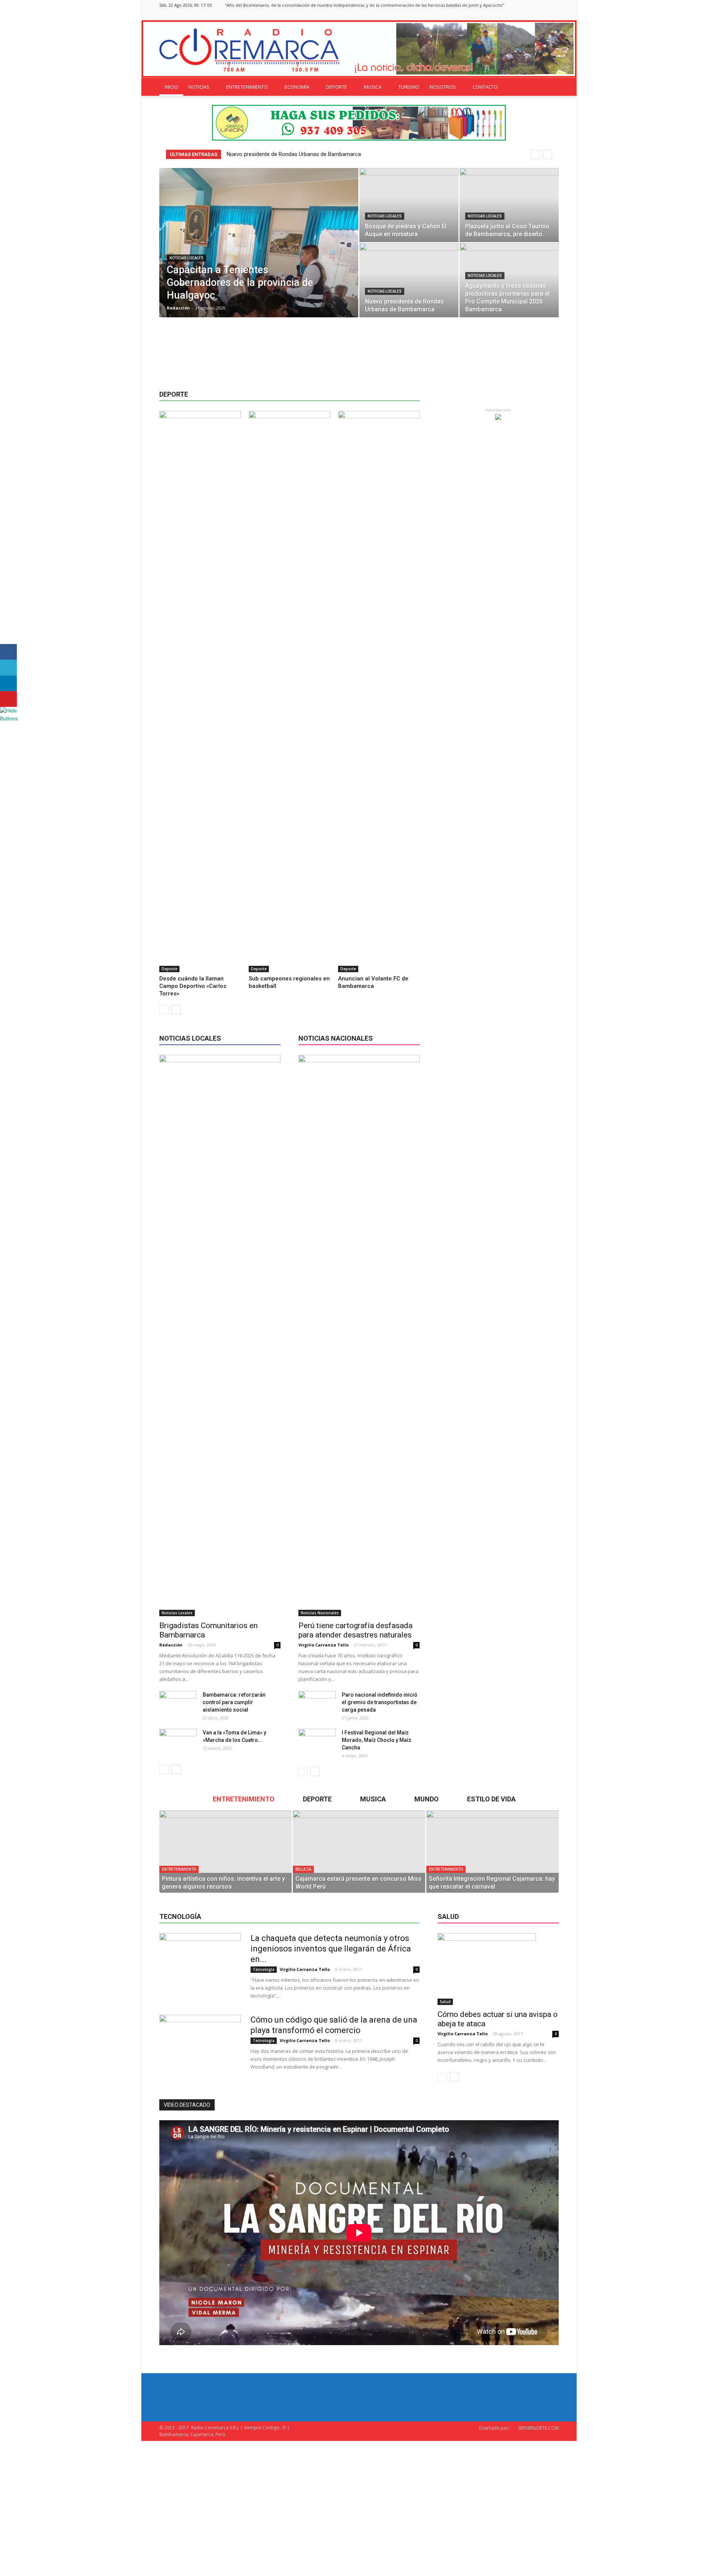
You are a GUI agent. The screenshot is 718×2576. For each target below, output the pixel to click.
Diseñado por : (495, 2428)
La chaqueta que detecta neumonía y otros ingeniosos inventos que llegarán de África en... (331, 1949)
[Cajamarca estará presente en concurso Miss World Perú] (359, 1852)
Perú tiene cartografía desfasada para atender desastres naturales (355, 1630)
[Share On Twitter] (8, 668)
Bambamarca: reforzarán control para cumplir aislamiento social (234, 1702)
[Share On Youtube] (8, 699)
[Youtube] (553, 15)
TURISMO (409, 87)
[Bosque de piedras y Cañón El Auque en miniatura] (409, 205)
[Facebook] (516, 15)
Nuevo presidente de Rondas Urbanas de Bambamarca (294, 154)
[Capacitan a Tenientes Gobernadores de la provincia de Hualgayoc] (259, 254)
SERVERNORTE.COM (538, 2428)
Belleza (303, 1869)
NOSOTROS (443, 87)
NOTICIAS (199, 87)
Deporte (169, 969)
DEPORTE (337, 87)
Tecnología (264, 1969)
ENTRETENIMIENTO (247, 87)
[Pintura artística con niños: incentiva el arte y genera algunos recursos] (225, 1852)
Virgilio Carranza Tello (323, 1645)
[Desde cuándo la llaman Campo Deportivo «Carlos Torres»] (200, 692)
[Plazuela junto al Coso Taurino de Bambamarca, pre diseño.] (509, 205)
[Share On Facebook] (8, 652)
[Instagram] (528, 15)
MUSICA (373, 87)
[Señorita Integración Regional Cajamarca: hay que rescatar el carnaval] (493, 1852)
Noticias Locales (186, 258)
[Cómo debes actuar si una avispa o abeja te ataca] (498, 1969)
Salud (445, 2002)
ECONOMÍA (297, 87)
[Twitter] (541, 15)
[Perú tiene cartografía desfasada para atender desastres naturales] (359, 1336)
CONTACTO (485, 87)
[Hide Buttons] (9, 718)
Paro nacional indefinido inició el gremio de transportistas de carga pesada (380, 1702)
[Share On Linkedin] (8, 683)
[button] (550, 87)
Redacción (178, 308)
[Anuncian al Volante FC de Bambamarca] (379, 692)
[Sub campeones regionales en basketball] (289, 692)
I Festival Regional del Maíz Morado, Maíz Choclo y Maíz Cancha (377, 1740)
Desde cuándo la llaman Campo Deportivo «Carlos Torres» (193, 986)
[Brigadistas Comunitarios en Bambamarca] (220, 1336)
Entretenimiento (179, 1869)
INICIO (171, 87)
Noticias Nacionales (320, 1613)
